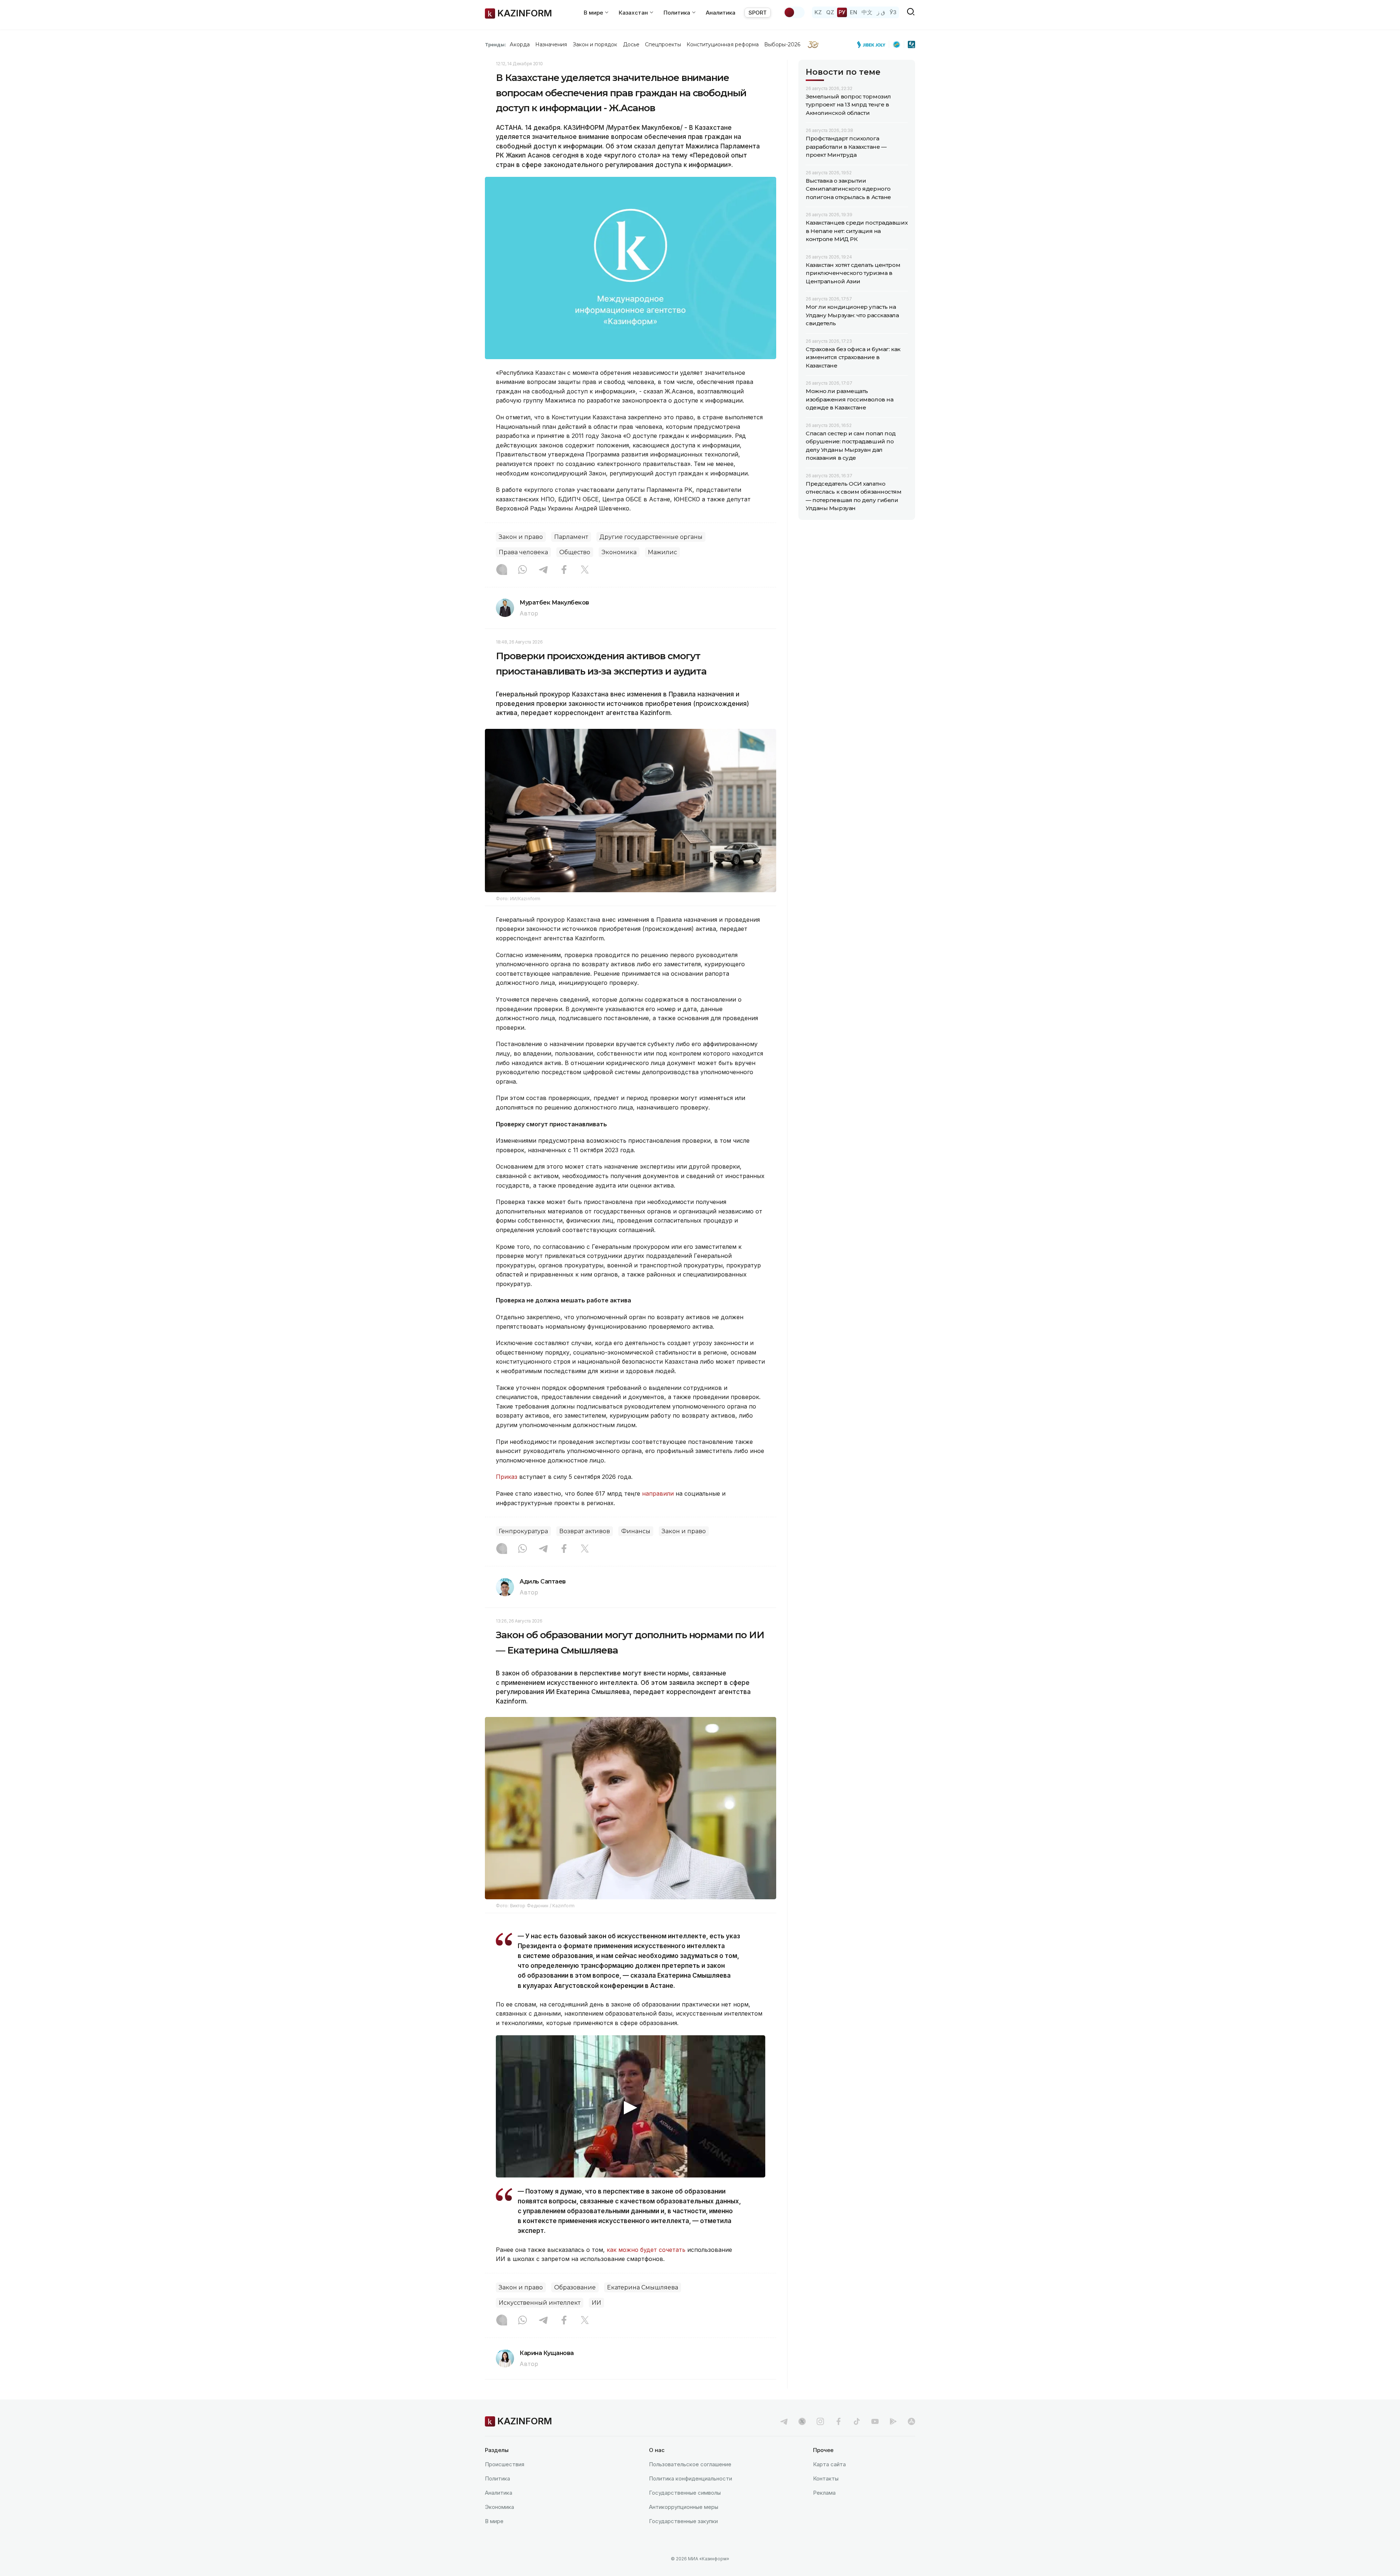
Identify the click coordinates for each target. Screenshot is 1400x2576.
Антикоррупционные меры (684, 2507)
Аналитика (721, 13)
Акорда (520, 44)
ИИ (596, 2303)
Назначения (551, 44)
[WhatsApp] (522, 570)
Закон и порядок (595, 44)
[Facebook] (564, 570)
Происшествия (505, 2464)
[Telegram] (543, 570)
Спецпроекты (663, 44)
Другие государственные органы (651, 537)
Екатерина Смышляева (643, 2287)
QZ (830, 12)
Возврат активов (585, 1531)
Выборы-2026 (782, 44)
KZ (818, 12)
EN (853, 12)
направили (658, 1493)
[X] (585, 570)
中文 (867, 12)
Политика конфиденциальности (691, 2478)
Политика (497, 2478)
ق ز (881, 12)
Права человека (523, 552)
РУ (842, 12)
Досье (631, 44)
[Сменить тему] (794, 12)
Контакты (826, 2478)
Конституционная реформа (723, 44)
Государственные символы (685, 2493)
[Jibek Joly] (873, 44)
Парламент (571, 537)
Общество (575, 552)
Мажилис (662, 552)
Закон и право (521, 537)
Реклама (824, 2493)
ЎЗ (893, 12)
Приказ (507, 1477)
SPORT (758, 13)
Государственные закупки (683, 2521)
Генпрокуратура (523, 1531)
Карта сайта (829, 2464)
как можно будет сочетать (646, 2250)
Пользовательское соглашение (690, 2464)
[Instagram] (502, 570)
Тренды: (495, 44)
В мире (494, 2521)
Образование (575, 2287)
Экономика (619, 552)
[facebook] (839, 2421)
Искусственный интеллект (540, 2303)
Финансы (636, 1531)
